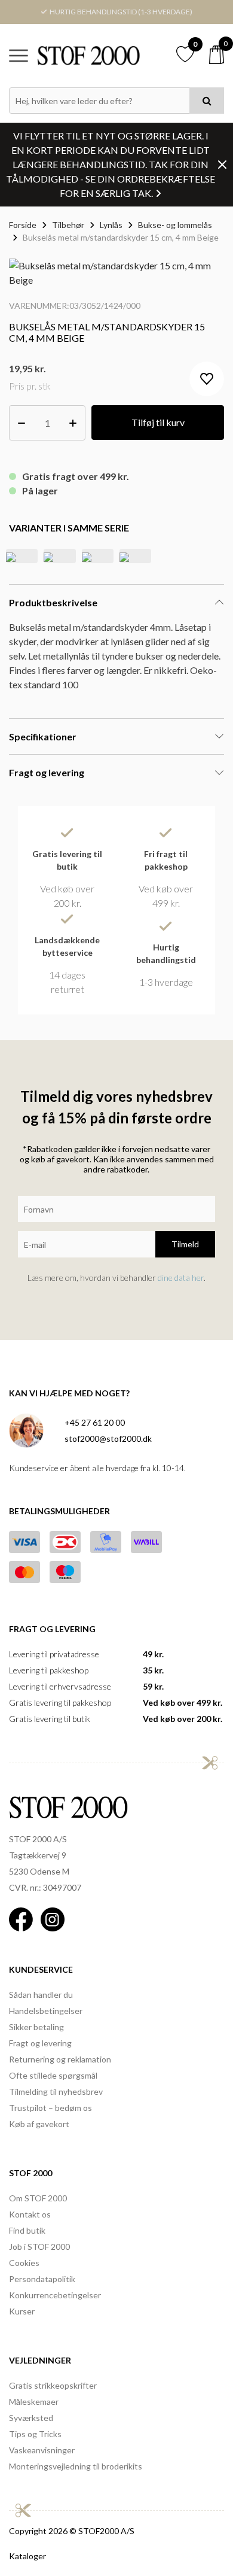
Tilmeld (185, 1244)
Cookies (24, 2263)
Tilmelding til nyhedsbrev (56, 2092)
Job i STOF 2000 (39, 2247)
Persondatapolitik (42, 2279)
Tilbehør (68, 225)
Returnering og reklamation (60, 2059)
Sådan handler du (41, 1995)
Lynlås (111, 225)
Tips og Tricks (35, 2434)
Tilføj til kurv (158, 422)
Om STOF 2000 (38, 2198)
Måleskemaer (34, 2402)
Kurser (22, 2311)
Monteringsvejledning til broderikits (76, 2466)
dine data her (181, 1278)
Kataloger (27, 2556)
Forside (23, 225)
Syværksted (31, 2418)
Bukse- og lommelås (175, 225)
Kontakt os (30, 2214)
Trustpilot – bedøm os (50, 2108)
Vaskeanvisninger (42, 2450)
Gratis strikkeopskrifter (53, 2385)
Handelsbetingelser (46, 2011)
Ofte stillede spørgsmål (53, 2075)
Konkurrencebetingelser (55, 2295)
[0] (217, 55)
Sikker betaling (36, 2027)
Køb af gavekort (39, 2124)
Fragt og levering (40, 2043)
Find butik (27, 2230)
